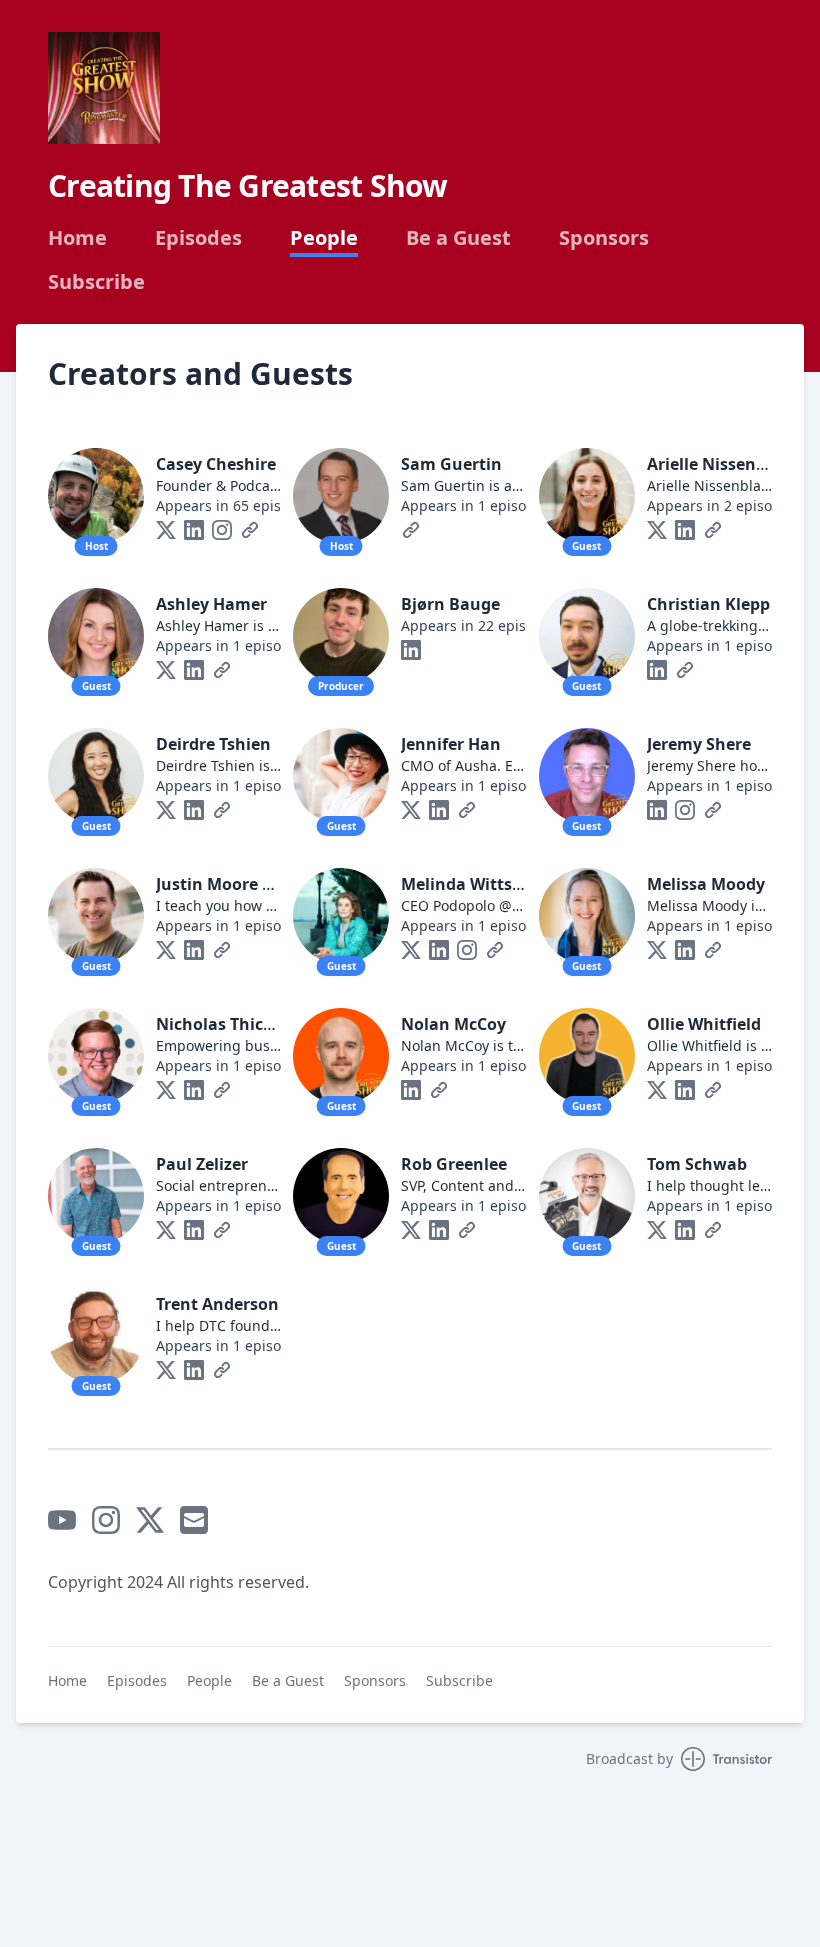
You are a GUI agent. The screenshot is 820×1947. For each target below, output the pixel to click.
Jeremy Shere (699, 744)
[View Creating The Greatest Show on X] (150, 1520)
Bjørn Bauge (450, 604)
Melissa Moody (706, 884)
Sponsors (604, 238)
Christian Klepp (708, 604)
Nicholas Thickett (226, 1024)
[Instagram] (222, 530)
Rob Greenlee (454, 1164)
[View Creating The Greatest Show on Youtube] (62, 1520)
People (324, 238)
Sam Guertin (451, 464)
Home (77, 238)
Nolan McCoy (453, 1024)
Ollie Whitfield (704, 1024)
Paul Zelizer (202, 1164)
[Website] (250, 530)
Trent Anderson (217, 1304)
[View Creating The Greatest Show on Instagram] (106, 1520)
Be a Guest (458, 238)
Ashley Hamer (211, 604)
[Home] (104, 88)
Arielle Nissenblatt (721, 464)
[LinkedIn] (194, 530)
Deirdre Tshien (213, 744)
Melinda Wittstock (474, 884)
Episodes (198, 238)
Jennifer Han (451, 744)
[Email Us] (194, 1520)
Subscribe (96, 282)
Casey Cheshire (216, 464)
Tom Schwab (697, 1164)
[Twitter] (166, 530)
